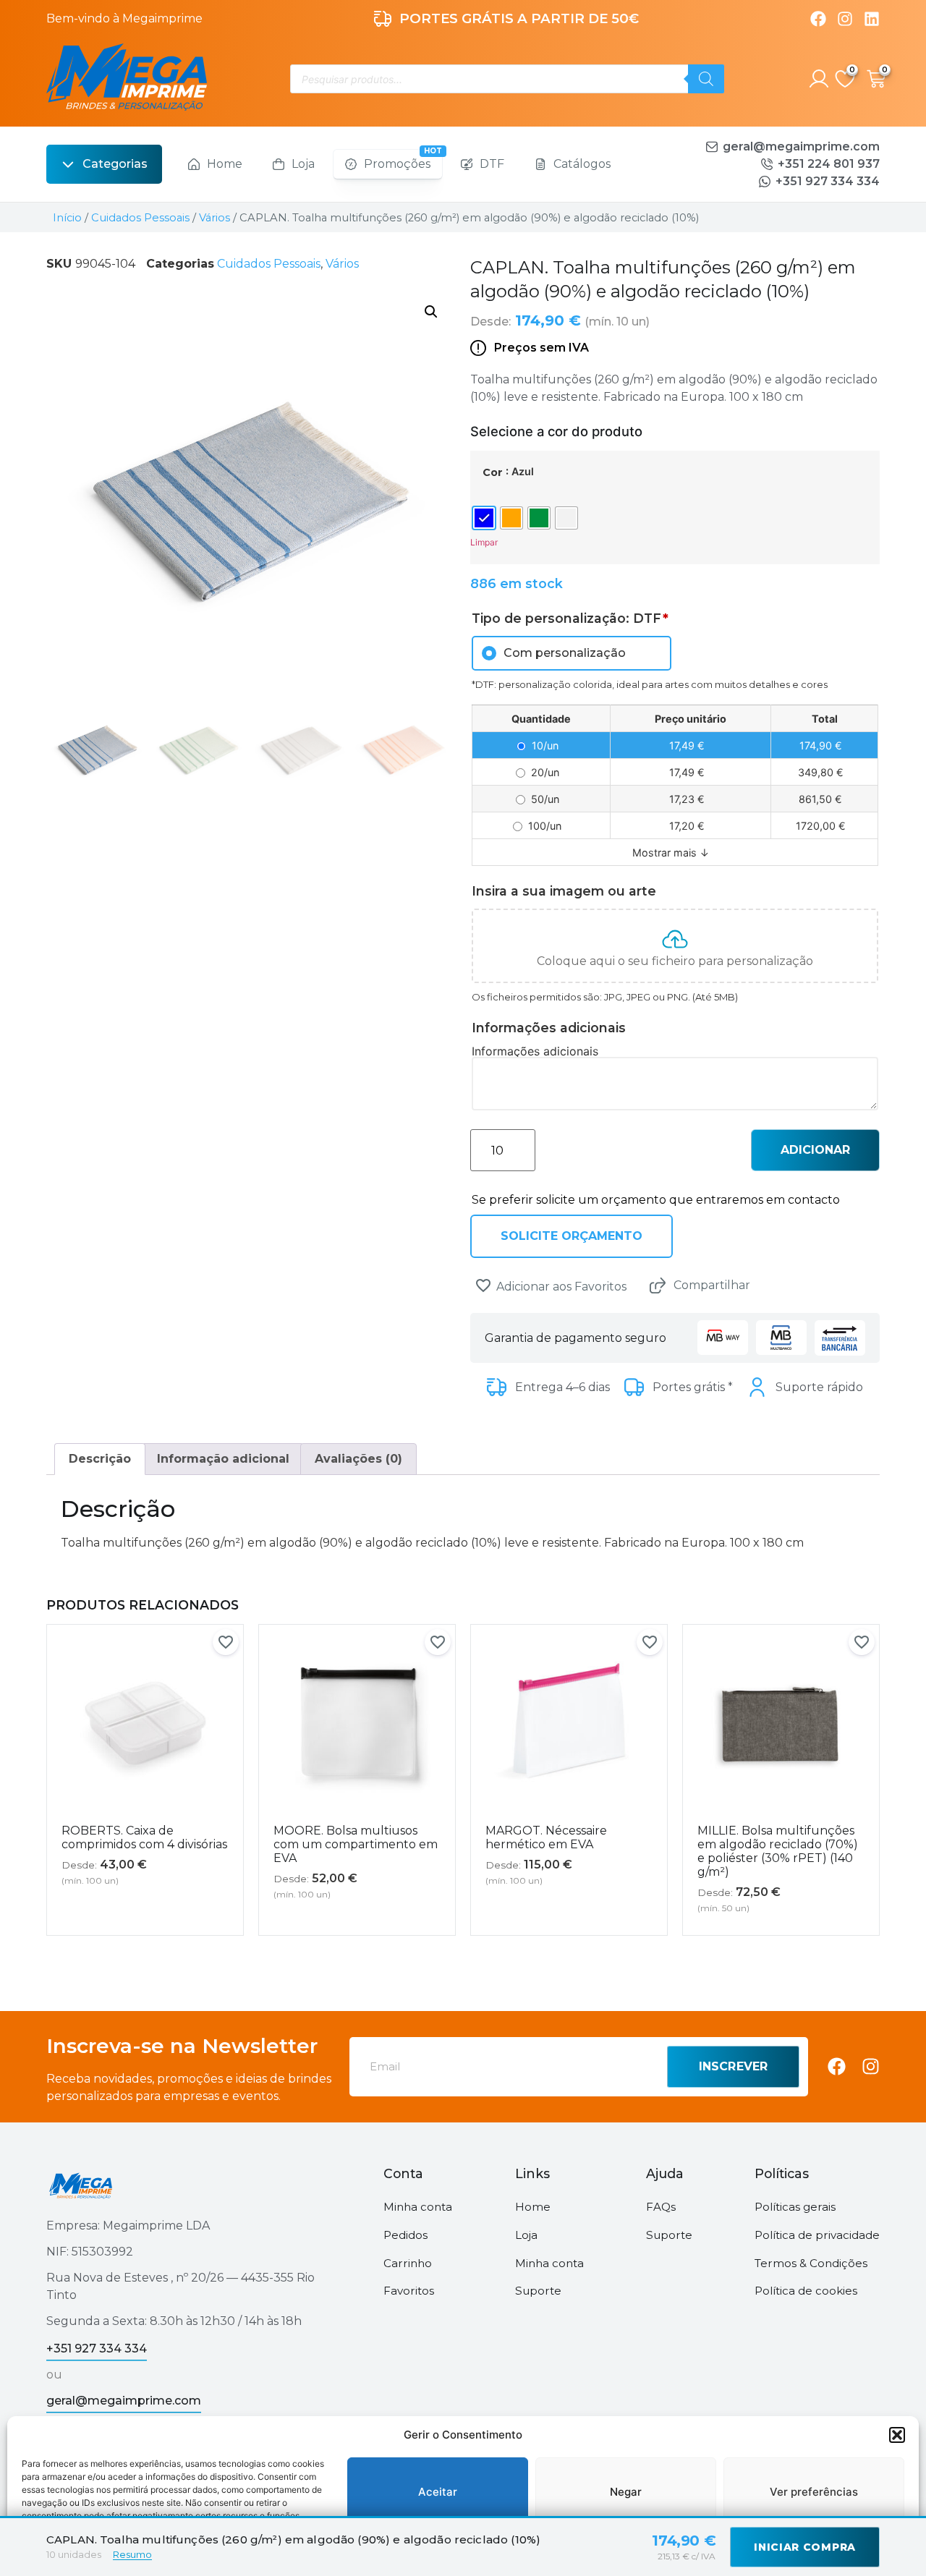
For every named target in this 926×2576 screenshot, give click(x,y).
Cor (493, 472)
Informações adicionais (535, 1051)
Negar (626, 2492)
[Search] (706, 79)
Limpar (484, 542)
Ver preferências (814, 2492)
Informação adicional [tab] (223, 1459)
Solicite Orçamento (572, 1236)
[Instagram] (845, 19)
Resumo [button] (132, 2554)
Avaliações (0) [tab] (358, 1459)
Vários (214, 218)
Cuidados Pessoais (140, 218)
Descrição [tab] (100, 1459)
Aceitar (438, 2492)
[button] (897, 2435)
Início (67, 218)
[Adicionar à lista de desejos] (483, 1285)
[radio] (484, 518)
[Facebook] (818, 19)
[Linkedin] (872, 19)
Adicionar (815, 1150)
